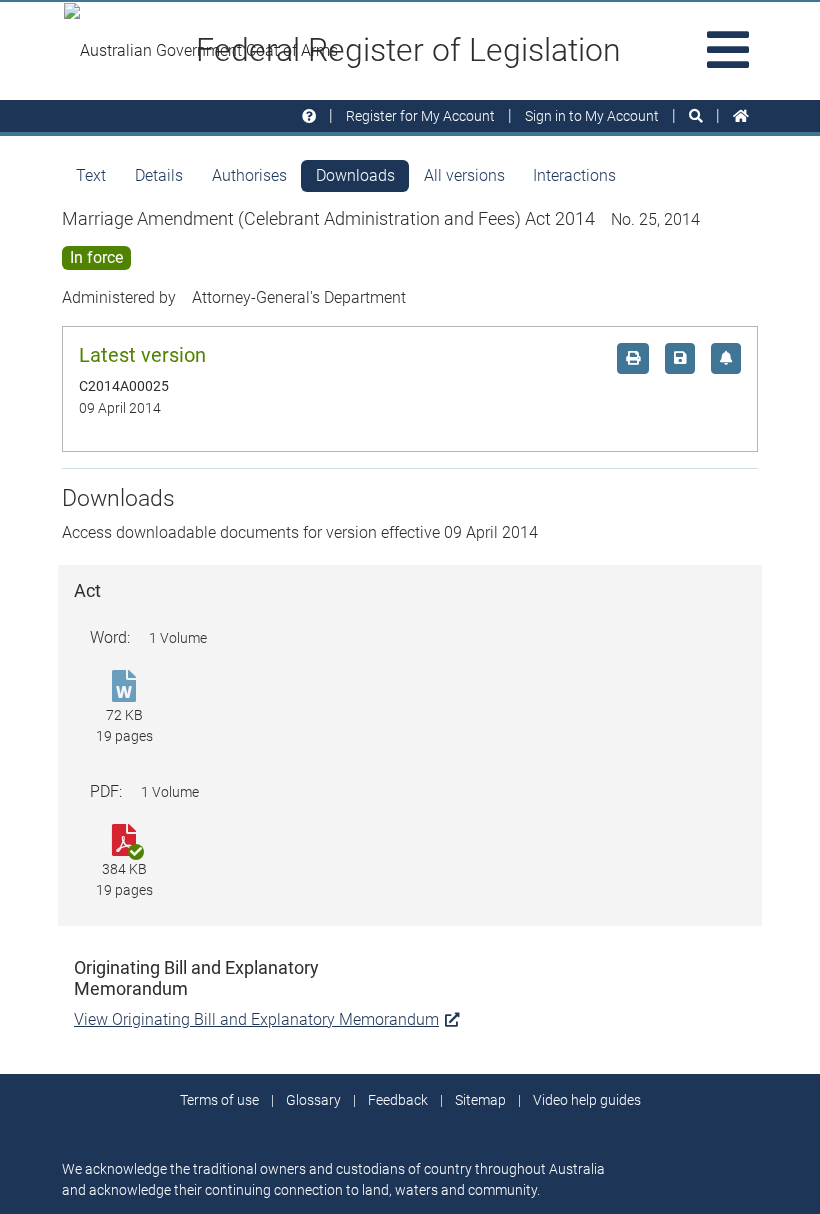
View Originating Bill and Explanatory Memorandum (256, 1019)
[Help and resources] (309, 116)
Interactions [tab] (574, 175)
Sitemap (480, 1100)
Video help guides (587, 1100)
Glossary (313, 1100)
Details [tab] (159, 175)
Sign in (592, 116)
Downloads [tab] (355, 175)
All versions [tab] (464, 175)
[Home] (741, 116)
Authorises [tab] (249, 175)
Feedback (398, 1100)
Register (420, 116)
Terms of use (219, 1100)
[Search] (696, 116)
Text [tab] (91, 175)
